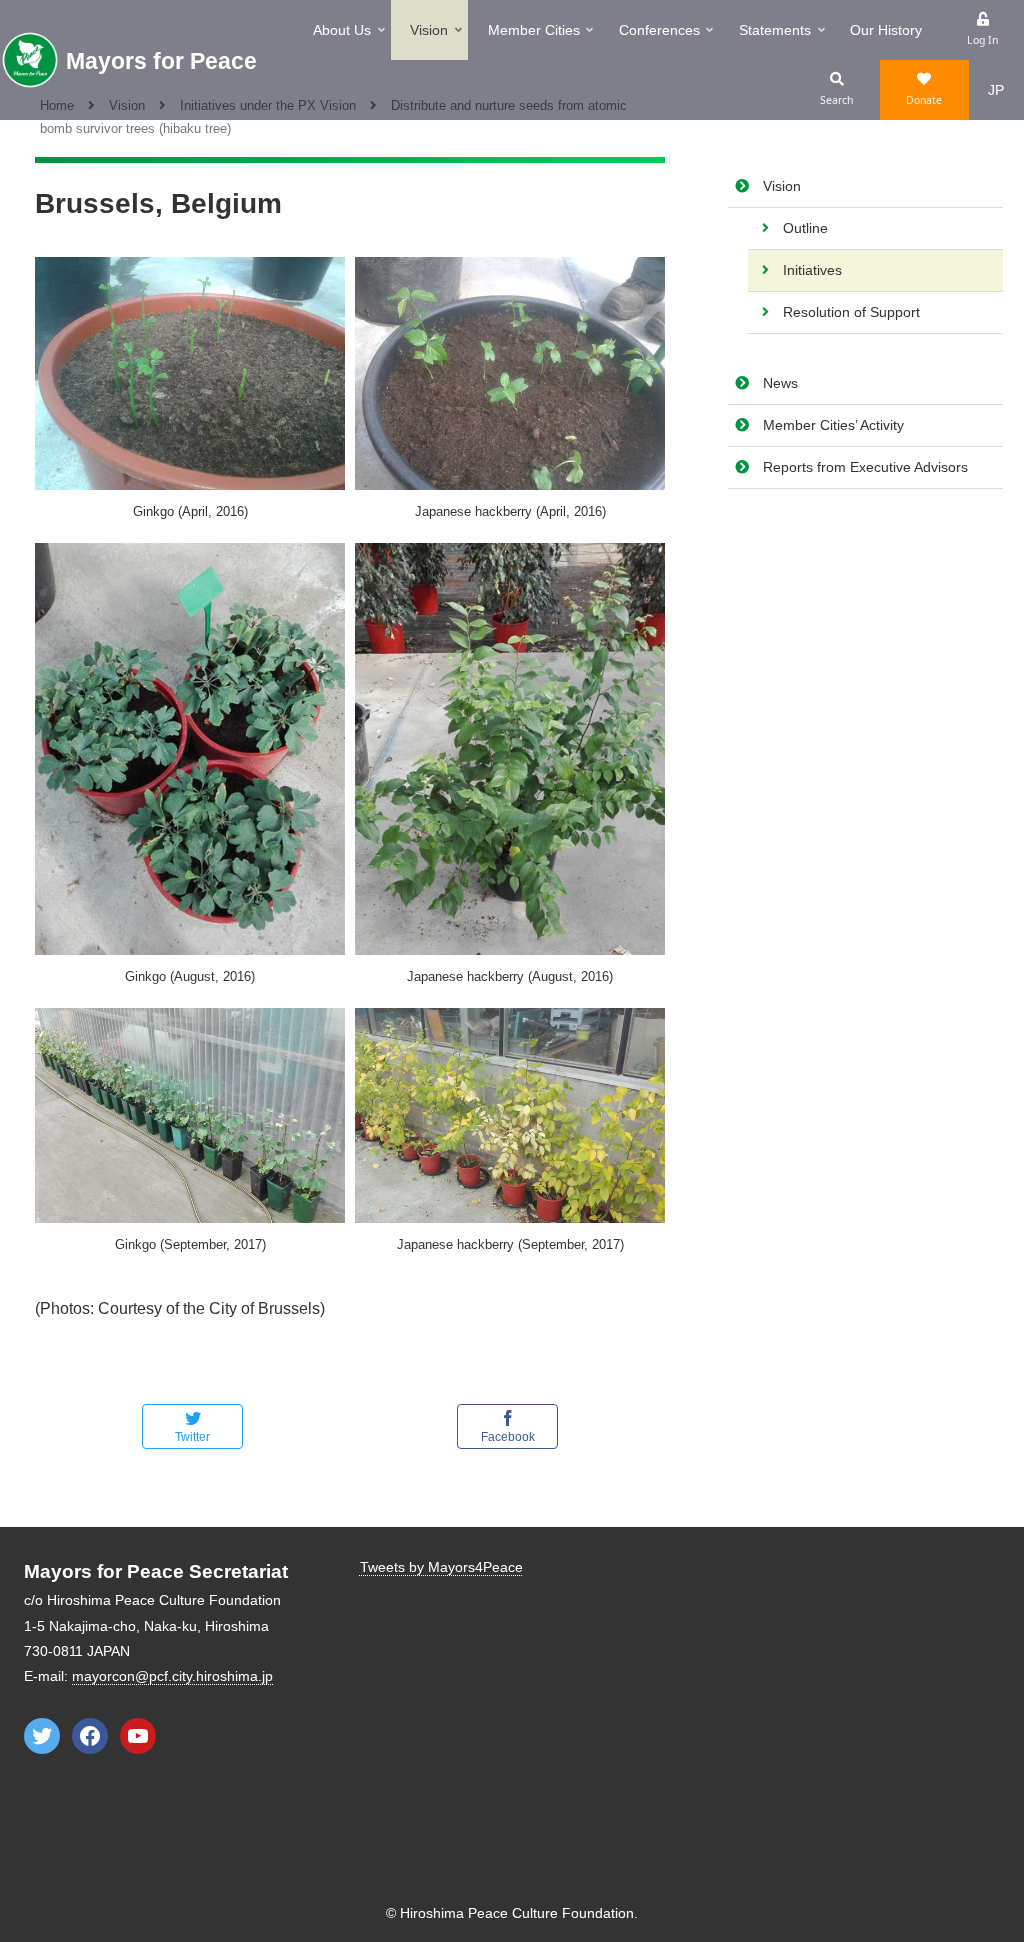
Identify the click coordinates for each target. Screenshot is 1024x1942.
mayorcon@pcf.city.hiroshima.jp (172, 1676)
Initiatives (812, 270)
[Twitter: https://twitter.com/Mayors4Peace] (42, 1736)
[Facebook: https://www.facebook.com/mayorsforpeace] (90, 1736)
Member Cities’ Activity (833, 425)
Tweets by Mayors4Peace (441, 1567)
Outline (805, 228)
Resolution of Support (851, 312)
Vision (782, 186)
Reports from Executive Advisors (865, 467)
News (780, 383)
